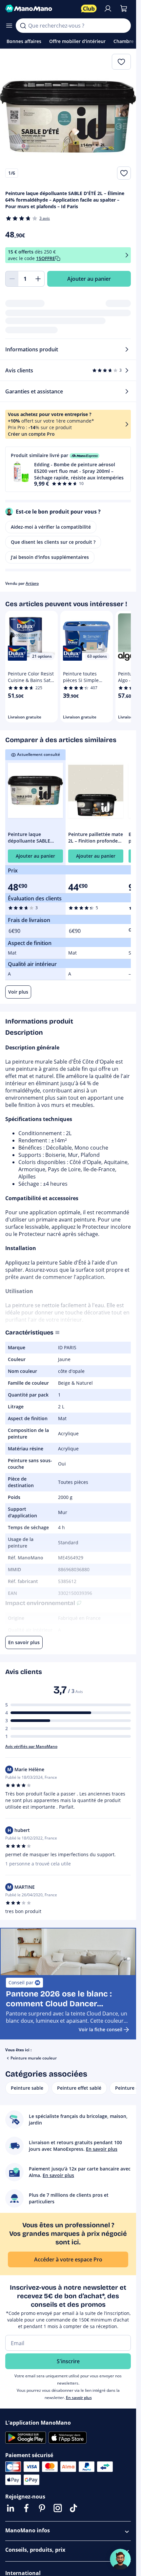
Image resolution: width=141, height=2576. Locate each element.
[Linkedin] (10, 2508)
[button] (68, 469)
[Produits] (9, 26)
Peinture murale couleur (34, 2058)
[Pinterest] (42, 2508)
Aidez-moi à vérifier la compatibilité (51, 527)
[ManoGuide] (120, 2559)
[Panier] (124, 9)
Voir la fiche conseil (101, 2029)
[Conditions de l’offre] (127, 255)
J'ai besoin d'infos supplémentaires (50, 557)
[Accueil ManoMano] (40, 9)
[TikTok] (73, 2508)
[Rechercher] (23, 26)
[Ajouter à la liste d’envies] (124, 173)
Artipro (32, 583)
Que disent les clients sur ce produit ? (53, 542)
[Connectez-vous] (108, 9)
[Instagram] (58, 2508)
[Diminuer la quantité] (12, 279)
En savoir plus (79, 2398)
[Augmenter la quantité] (38, 279)
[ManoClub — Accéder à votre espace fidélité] (89, 9)
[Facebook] (26, 2508)
